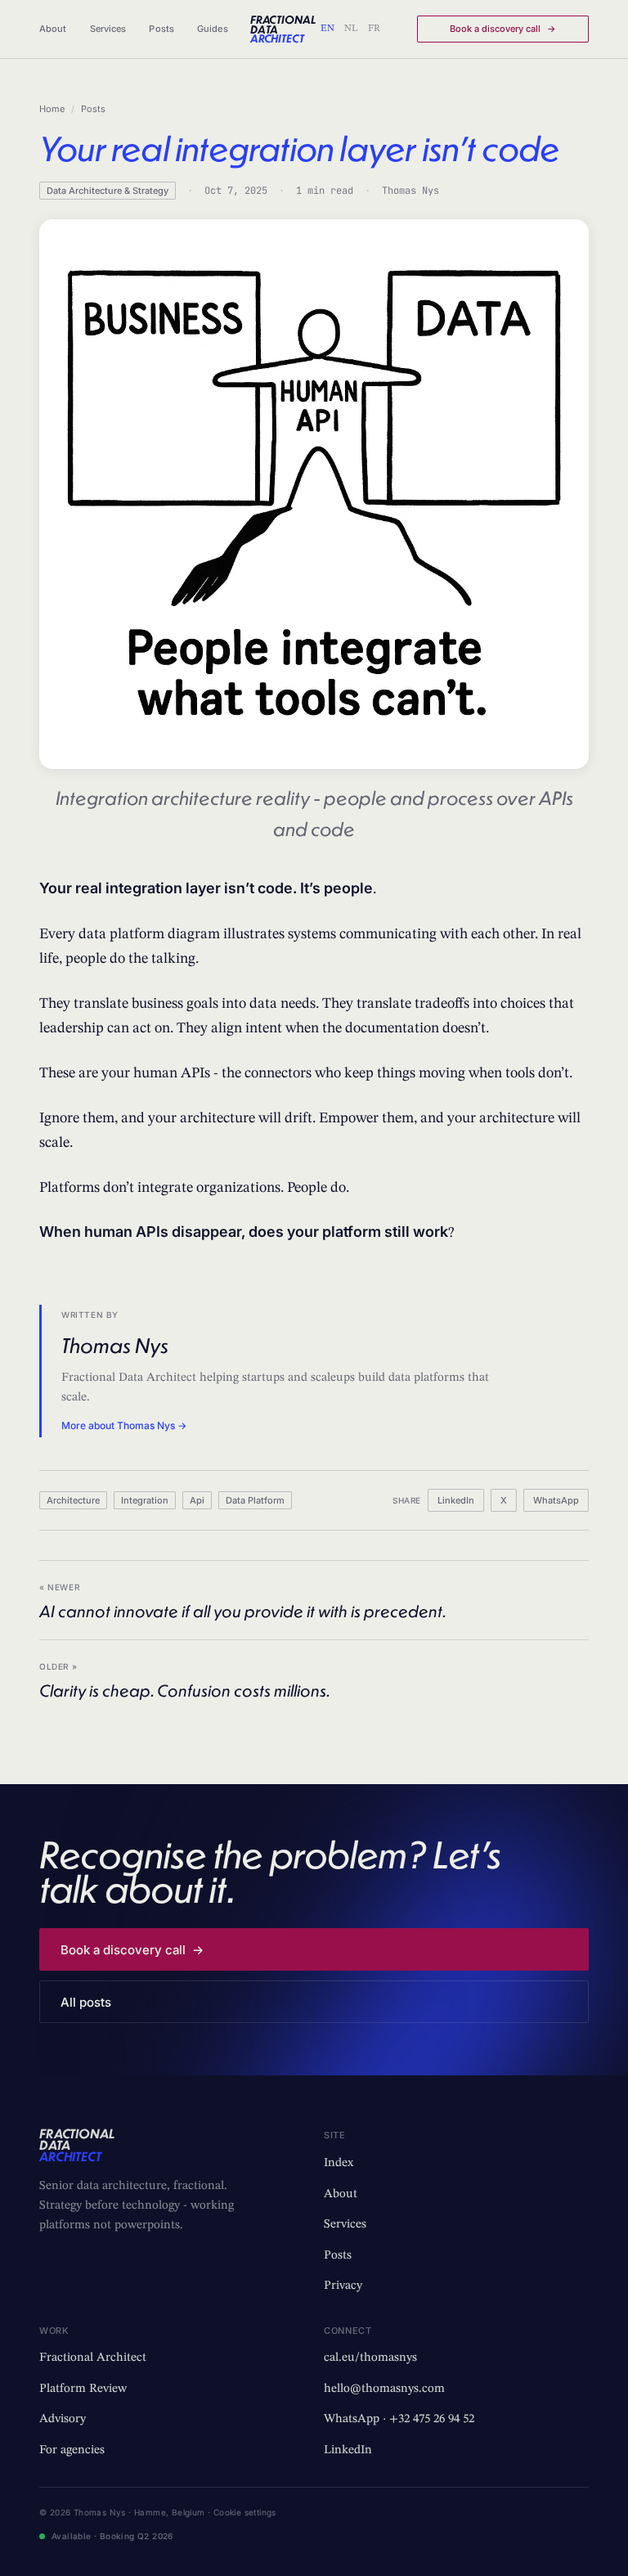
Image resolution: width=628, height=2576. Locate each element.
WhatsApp (556, 1500)
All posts (86, 2002)
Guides (213, 29)
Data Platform (255, 1500)
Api (197, 1500)
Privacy (343, 2286)
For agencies (72, 2450)
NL (351, 29)
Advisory (63, 2419)
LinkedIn (456, 1500)
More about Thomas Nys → (124, 1425)
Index (339, 2163)
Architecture (73, 1500)
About (53, 29)
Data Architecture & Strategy (108, 191)
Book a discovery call (503, 29)
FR (374, 29)
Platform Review (83, 2389)
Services (108, 29)
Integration (145, 1500)
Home (52, 109)
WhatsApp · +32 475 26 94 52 (399, 2419)
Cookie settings (245, 2512)
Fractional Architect (93, 2358)
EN (327, 29)
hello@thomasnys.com (384, 2389)
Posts (161, 29)
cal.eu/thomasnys (370, 2358)
